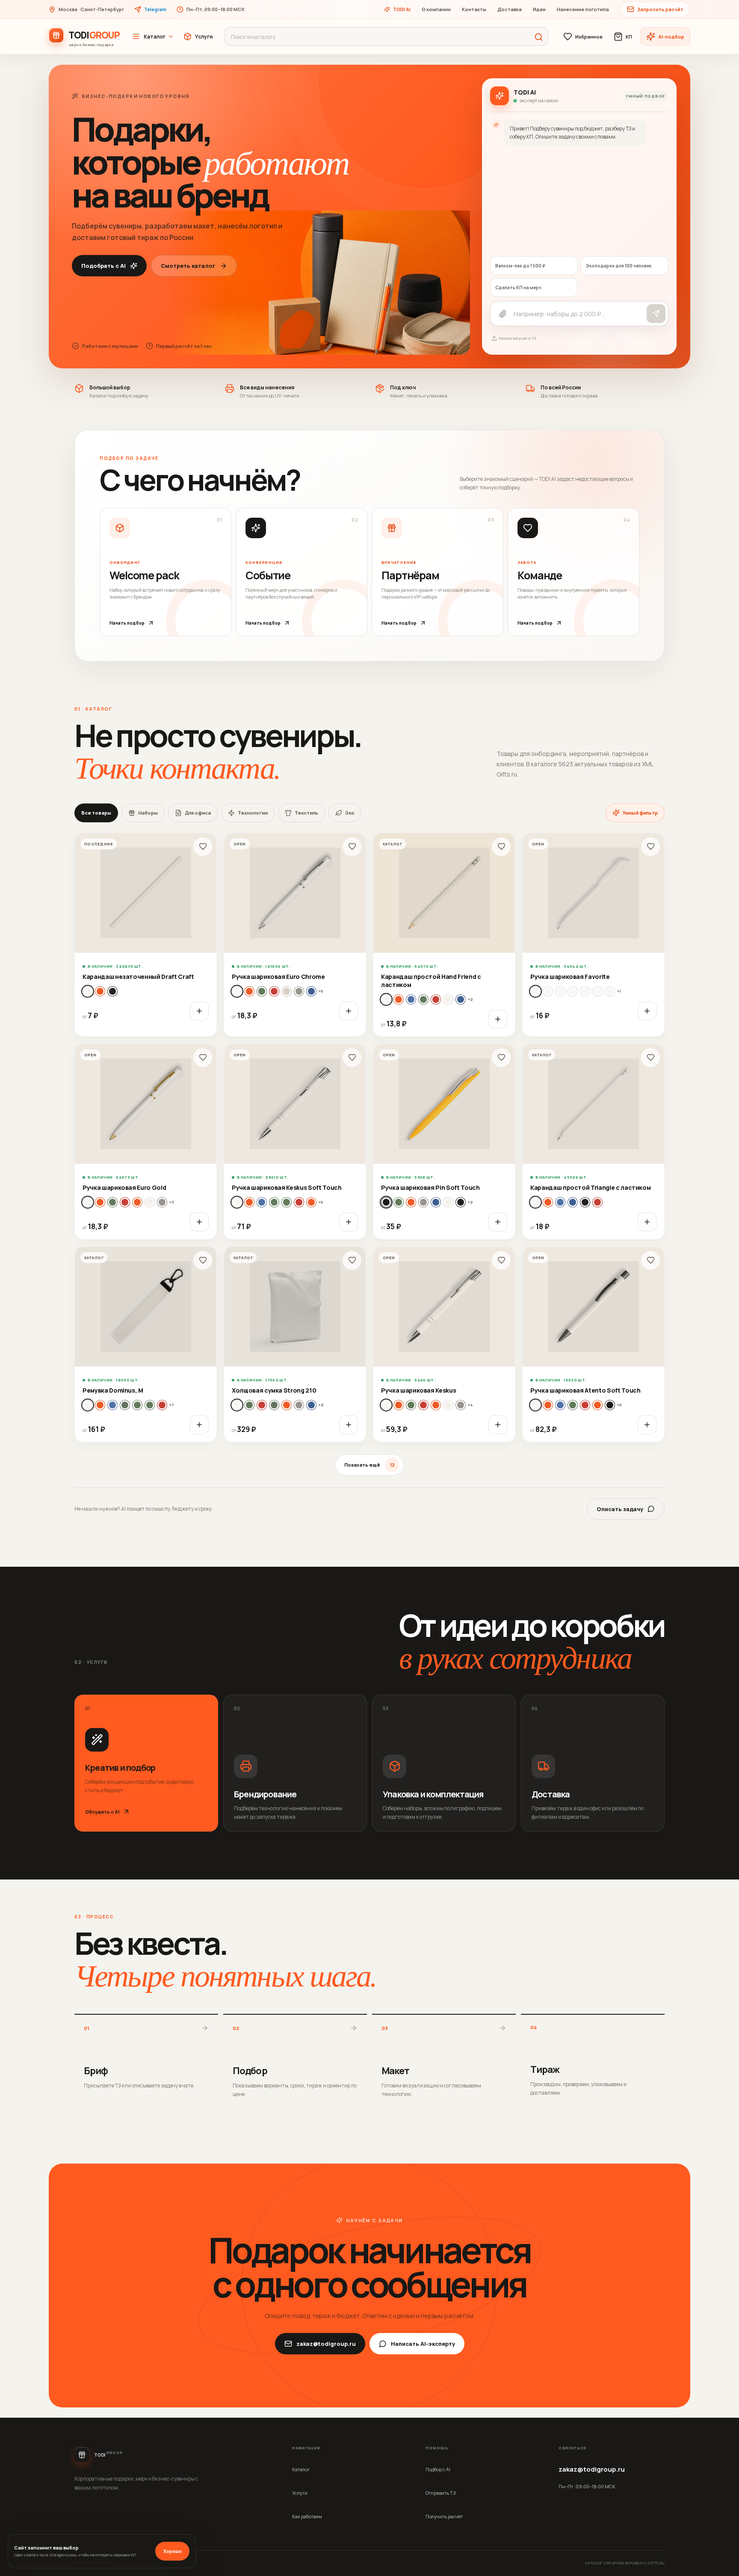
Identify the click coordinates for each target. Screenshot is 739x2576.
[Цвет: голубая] (249, 991)
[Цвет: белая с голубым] (548, 991)
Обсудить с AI (102, 1812)
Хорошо (173, 2551)
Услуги (204, 37)
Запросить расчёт (660, 9)
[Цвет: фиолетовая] (448, 1202)
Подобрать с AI (103, 266)
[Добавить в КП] (199, 1011)
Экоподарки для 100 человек (619, 266)
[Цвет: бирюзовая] (249, 1202)
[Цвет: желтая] (100, 1202)
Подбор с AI (438, 2469)
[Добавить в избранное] (203, 847)
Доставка (510, 9)
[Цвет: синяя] (311, 991)
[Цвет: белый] (88, 991)
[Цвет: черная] (461, 1202)
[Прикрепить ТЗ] (503, 314)
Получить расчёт (444, 2516)
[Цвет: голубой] (399, 999)
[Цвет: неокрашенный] (448, 999)
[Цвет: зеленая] (262, 991)
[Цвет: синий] (461, 999)
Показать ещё (369, 1465)
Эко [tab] (350, 813)
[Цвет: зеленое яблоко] (287, 1202)
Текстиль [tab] (306, 813)
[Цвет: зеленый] (423, 999)
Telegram (155, 9)
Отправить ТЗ (440, 2493)
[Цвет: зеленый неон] (150, 1405)
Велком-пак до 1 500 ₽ (520, 266)
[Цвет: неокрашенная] (274, 1405)
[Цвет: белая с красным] (597, 991)
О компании (436, 9)
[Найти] (538, 37)
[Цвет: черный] (112, 991)
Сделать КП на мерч (518, 288)
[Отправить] (656, 314)
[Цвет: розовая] (287, 991)
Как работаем (307, 2516)
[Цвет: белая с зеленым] (560, 991)
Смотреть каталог (188, 266)
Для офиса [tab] (198, 813)
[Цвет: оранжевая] (137, 1202)
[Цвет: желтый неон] (125, 1405)
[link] (146, 935)
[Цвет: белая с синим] (585, 991)
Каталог (155, 37)
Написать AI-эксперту (423, 2344)
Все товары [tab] (96, 813)
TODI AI (402, 9)
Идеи (539, 9)
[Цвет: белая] (237, 991)
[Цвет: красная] (274, 991)
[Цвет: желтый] (411, 999)
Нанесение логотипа (583, 9)
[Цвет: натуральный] (100, 991)
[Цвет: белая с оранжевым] (610, 991)
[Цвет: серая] (299, 991)
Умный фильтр (640, 813)
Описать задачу (620, 1509)
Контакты (474, 9)
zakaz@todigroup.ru (326, 2344)
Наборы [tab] (148, 813)
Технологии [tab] (253, 813)
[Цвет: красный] (436, 999)
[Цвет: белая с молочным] (573, 991)
